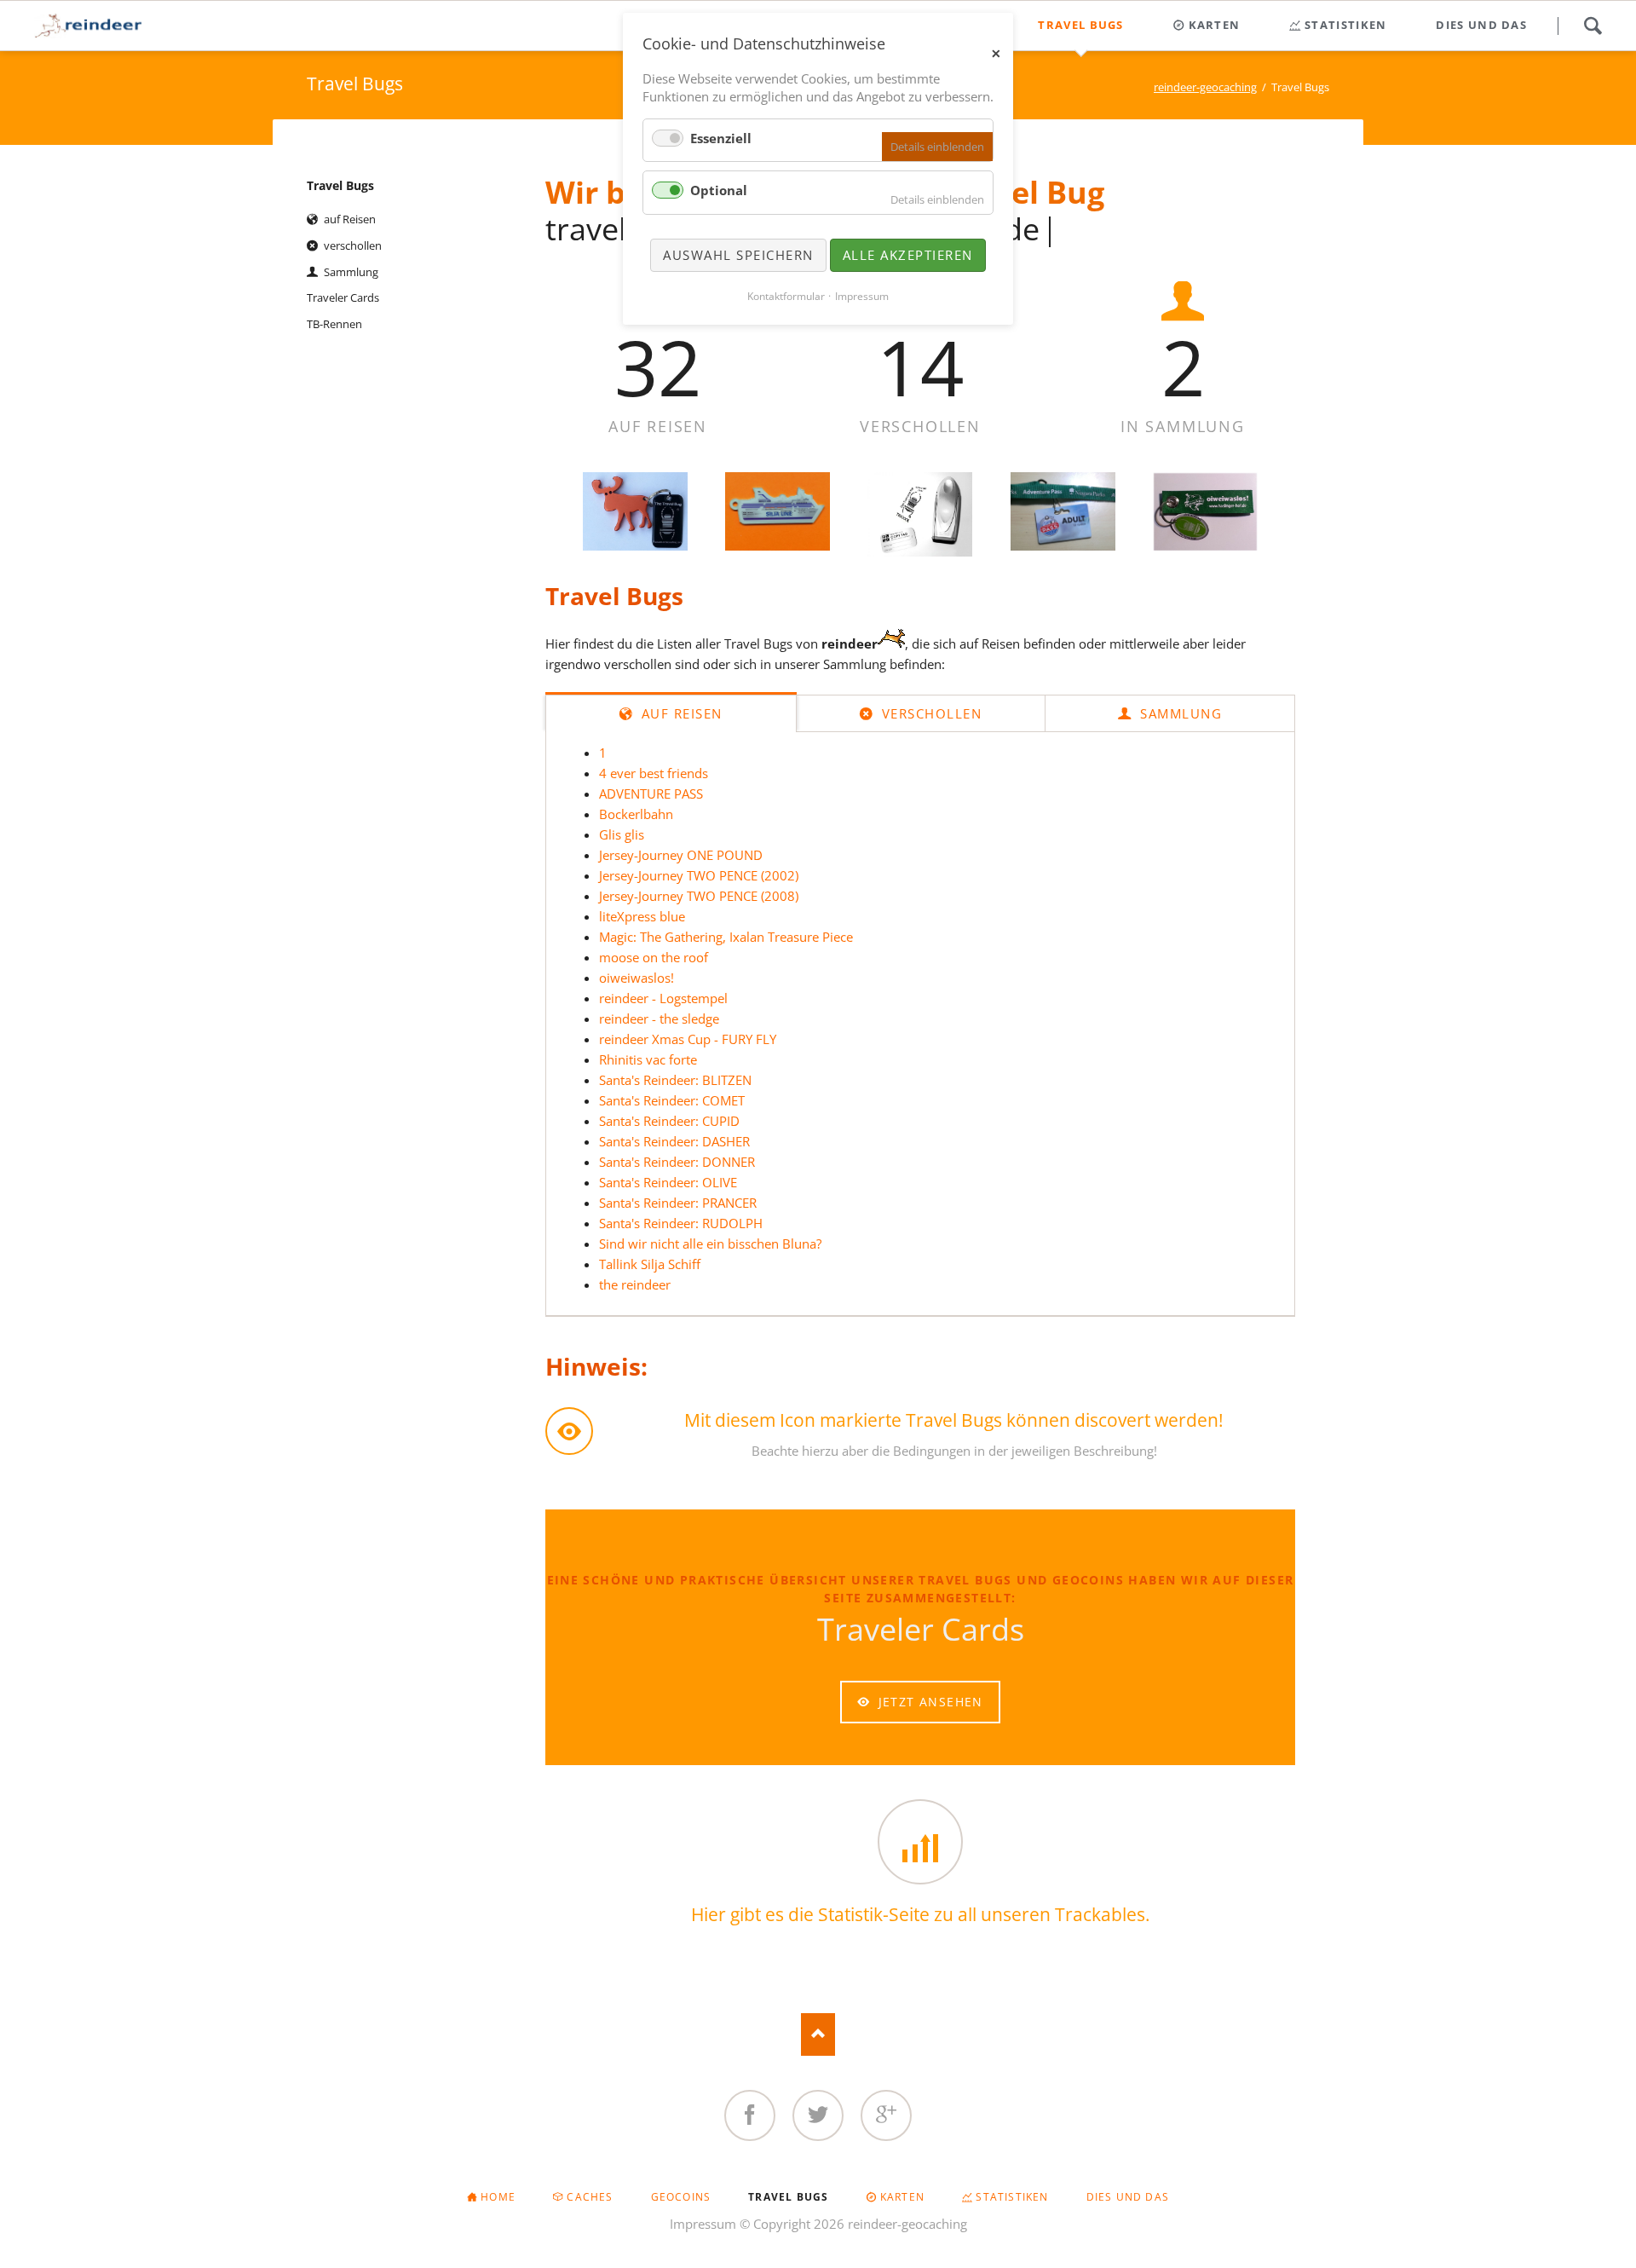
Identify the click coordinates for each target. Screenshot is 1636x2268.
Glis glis (622, 834)
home (498, 2197)
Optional (719, 190)
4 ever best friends (654, 773)
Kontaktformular (786, 296)
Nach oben (818, 2034)
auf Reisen (680, 713)
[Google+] (886, 2115)
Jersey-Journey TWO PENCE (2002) (699, 875)
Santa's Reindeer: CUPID (669, 1121)
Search (1593, 26)
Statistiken (1012, 2197)
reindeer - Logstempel (663, 998)
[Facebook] (750, 2115)
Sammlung (1179, 713)
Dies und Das (1128, 2197)
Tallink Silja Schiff (650, 1264)
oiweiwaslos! (637, 978)
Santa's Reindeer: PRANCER (678, 1203)
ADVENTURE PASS (651, 794)
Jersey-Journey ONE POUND (681, 855)
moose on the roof (654, 957)
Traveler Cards (343, 297)
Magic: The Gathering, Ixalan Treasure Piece (726, 937)
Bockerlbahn (636, 814)
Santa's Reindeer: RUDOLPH (681, 1223)
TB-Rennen (334, 324)
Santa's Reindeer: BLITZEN (675, 1080)
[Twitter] (818, 2115)
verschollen (929, 713)
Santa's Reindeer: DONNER (677, 1162)
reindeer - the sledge (659, 1019)
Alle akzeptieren (908, 255)
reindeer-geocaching (1205, 87)
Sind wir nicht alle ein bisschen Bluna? (710, 1244)
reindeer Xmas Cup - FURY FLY (688, 1039)
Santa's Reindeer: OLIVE (668, 1182)
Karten (902, 2197)
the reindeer (635, 1284)
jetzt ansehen (928, 1702)
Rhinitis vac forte (648, 1059)
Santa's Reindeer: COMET (672, 1100)
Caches (590, 2197)
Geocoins (681, 2197)
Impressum (703, 2224)
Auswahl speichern (738, 255)
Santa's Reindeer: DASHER (674, 1141)
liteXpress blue (642, 916)
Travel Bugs (340, 185)
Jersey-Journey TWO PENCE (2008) (699, 896)
